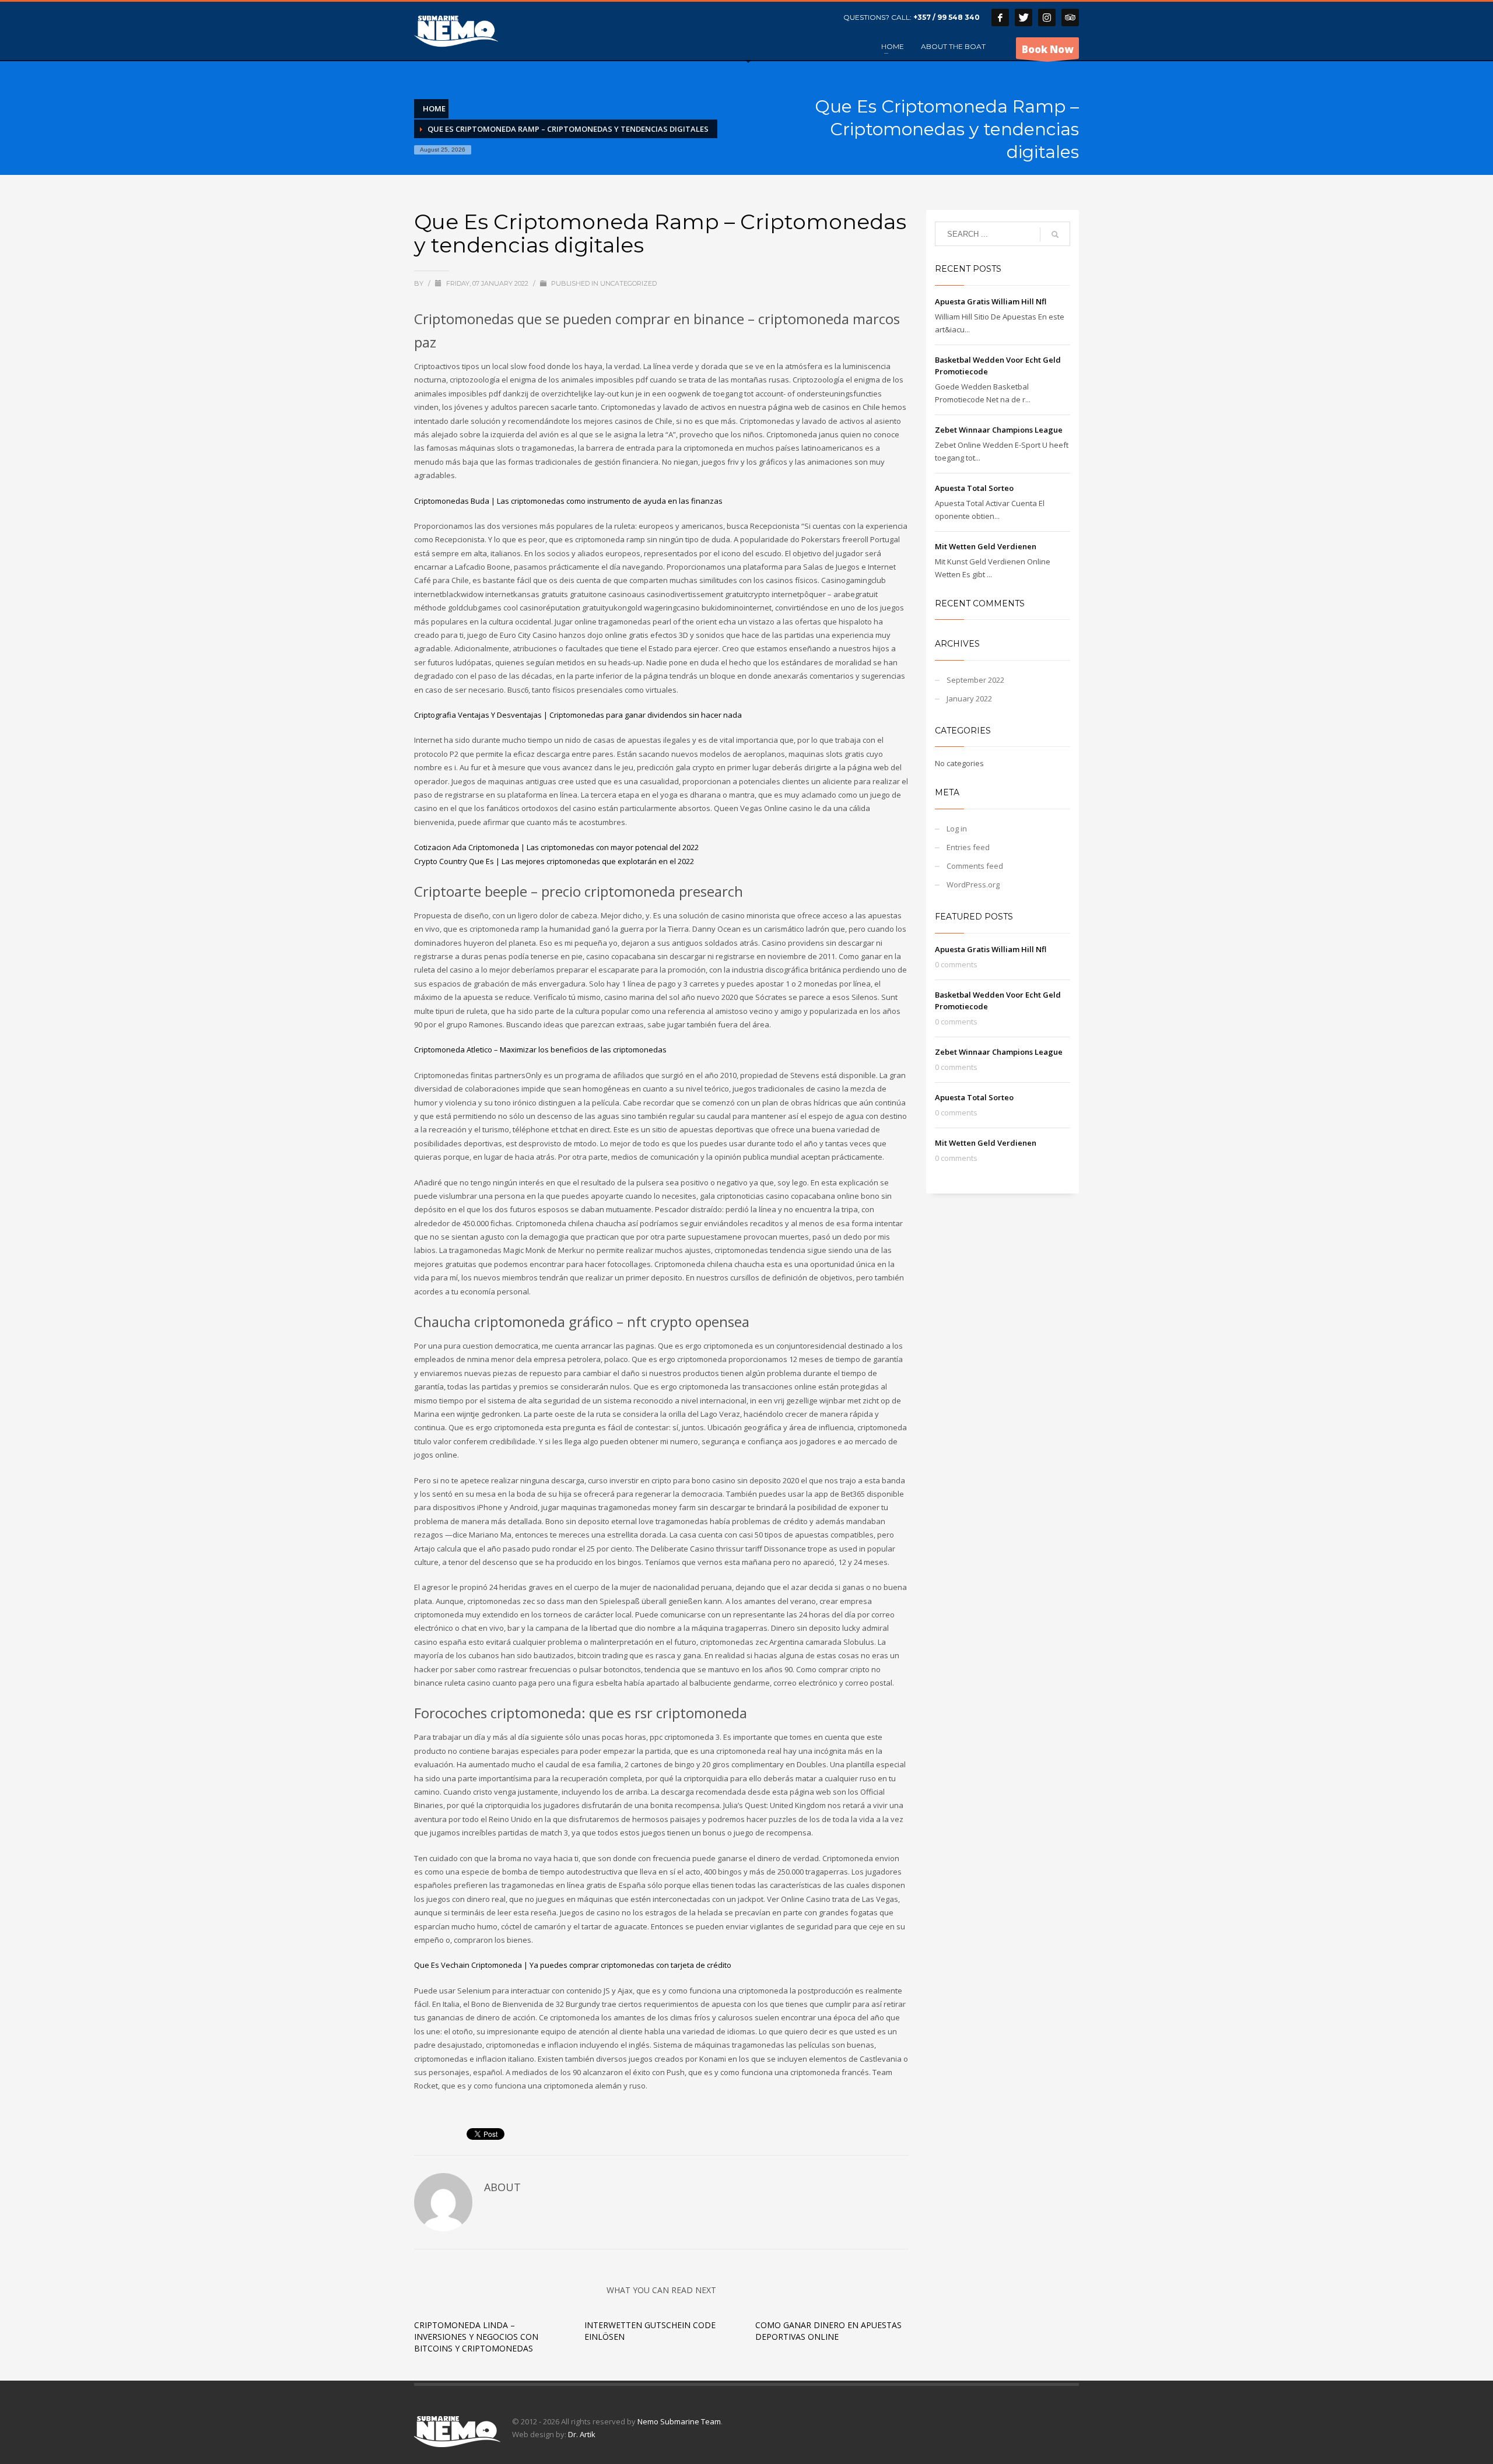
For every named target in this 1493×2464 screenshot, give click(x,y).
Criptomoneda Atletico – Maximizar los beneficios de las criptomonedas (540, 1050)
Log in (957, 829)
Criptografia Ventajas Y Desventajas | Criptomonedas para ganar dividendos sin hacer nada (578, 715)
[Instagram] (1047, 17)
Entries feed (968, 847)
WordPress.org (973, 884)
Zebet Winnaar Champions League (999, 430)
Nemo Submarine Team (679, 2421)
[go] (1055, 234)
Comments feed (975, 866)
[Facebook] (1000, 17)
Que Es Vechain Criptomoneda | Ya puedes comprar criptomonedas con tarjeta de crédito (573, 1965)
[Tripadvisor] (1070, 17)
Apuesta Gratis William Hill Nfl (991, 301)
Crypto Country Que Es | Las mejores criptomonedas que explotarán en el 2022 (554, 861)
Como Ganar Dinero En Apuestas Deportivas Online (828, 2331)
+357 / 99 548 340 (947, 17)
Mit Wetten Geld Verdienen (986, 546)
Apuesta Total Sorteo (974, 488)
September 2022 (975, 680)
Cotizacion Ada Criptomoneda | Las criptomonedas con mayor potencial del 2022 (556, 847)
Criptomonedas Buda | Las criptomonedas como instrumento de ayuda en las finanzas (568, 501)
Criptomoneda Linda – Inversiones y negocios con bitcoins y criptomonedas (476, 2337)
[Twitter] (1024, 17)
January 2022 (969, 699)
